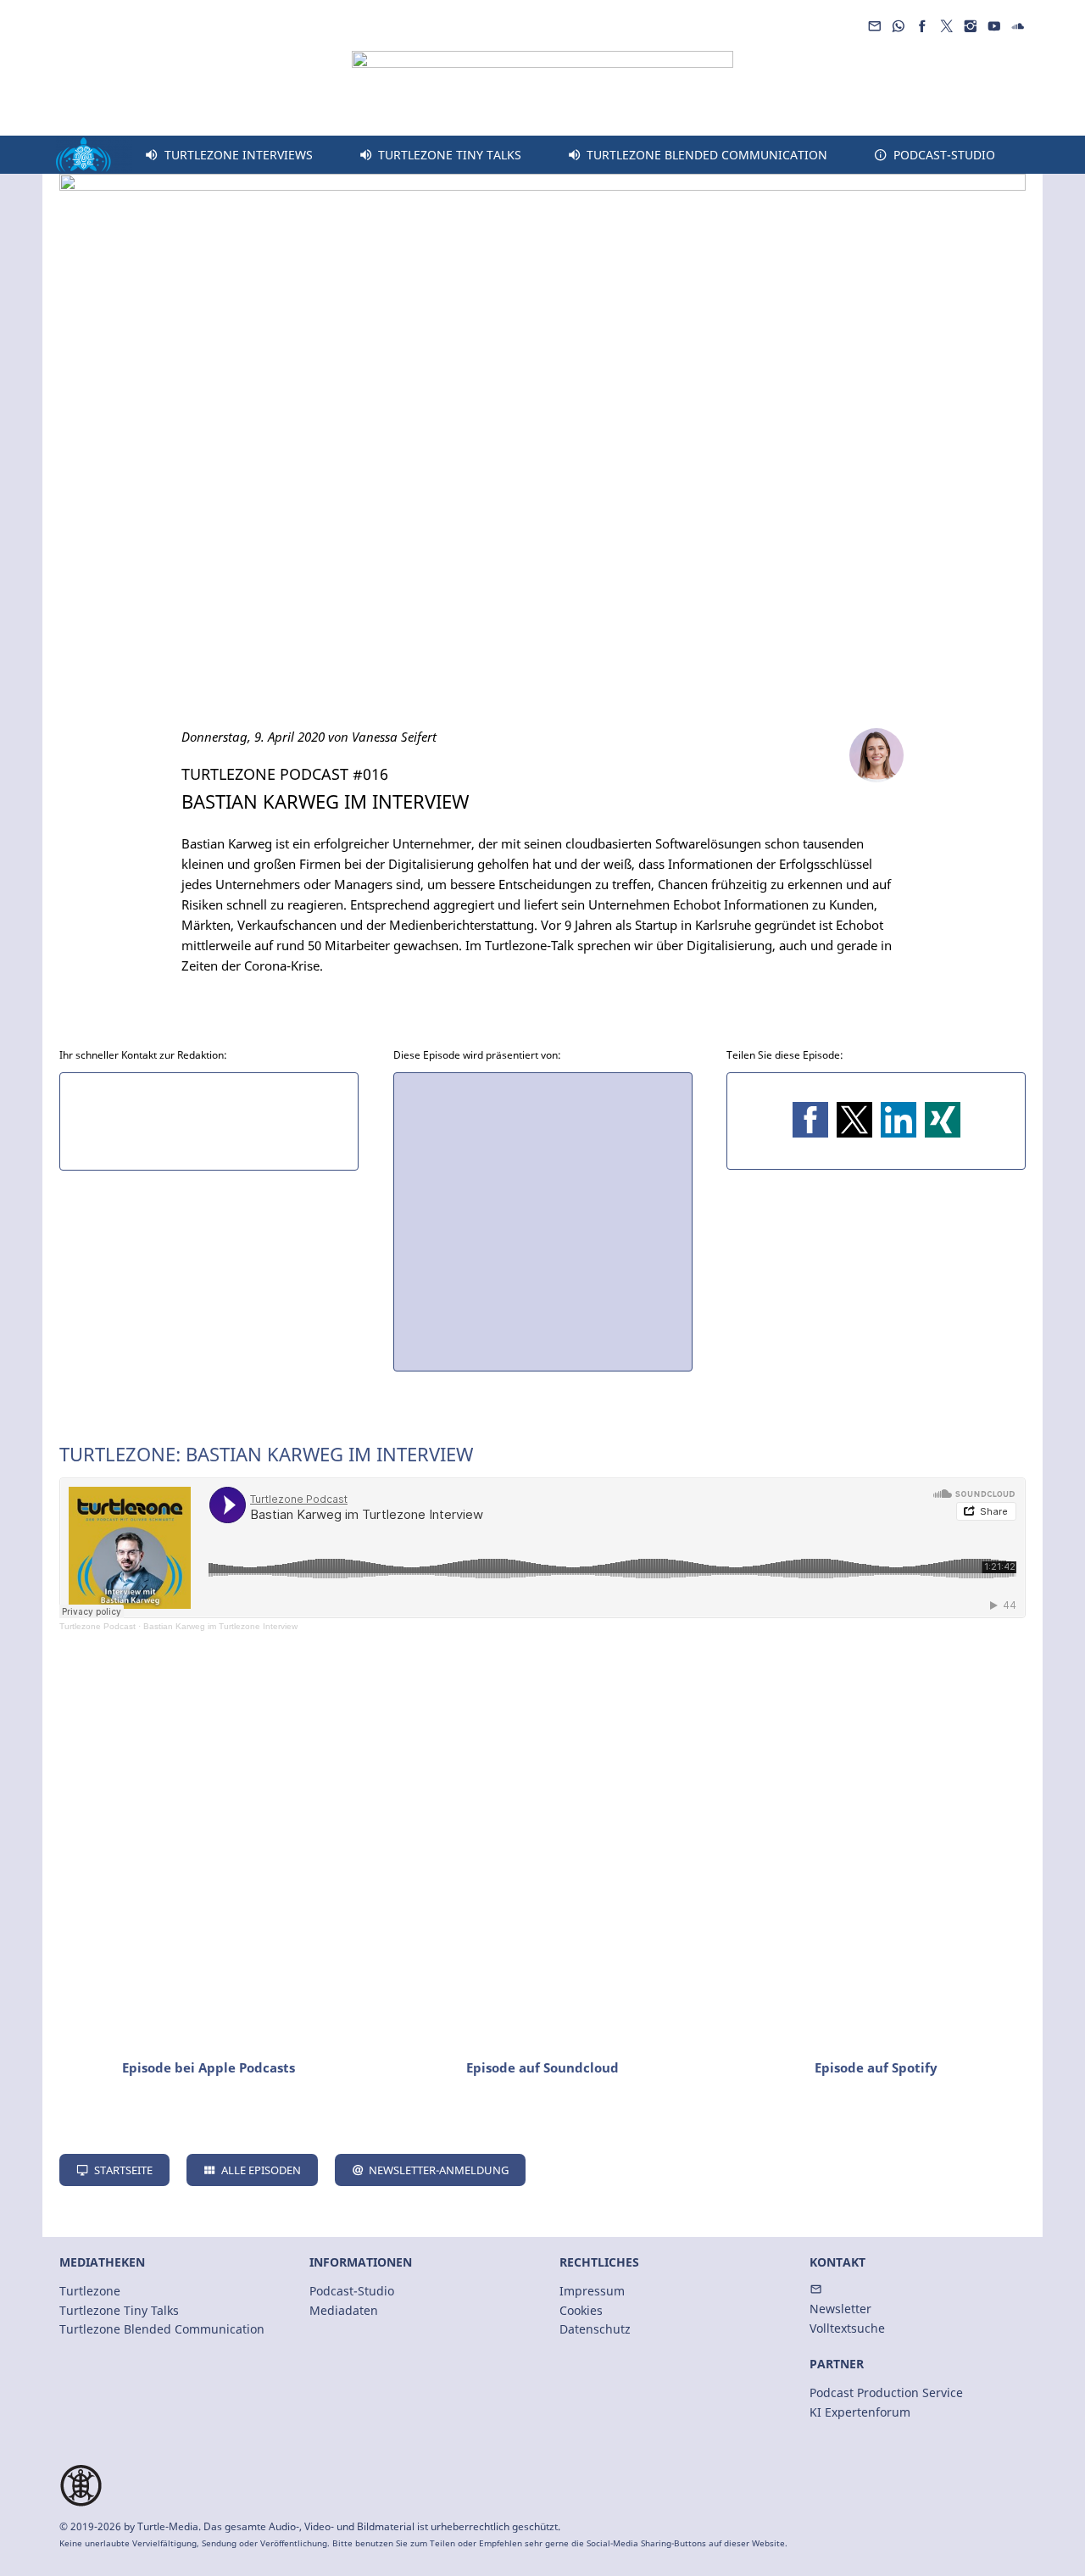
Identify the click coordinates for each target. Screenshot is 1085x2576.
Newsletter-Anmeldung (439, 2170)
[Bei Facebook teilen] (810, 1120)
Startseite (123, 2170)
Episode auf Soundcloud (542, 2067)
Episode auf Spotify (876, 2067)
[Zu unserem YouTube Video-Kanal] (994, 26)
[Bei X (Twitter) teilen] (854, 1120)
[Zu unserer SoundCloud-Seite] (1018, 26)
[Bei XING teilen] (943, 1120)
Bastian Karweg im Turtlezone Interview (220, 1626)
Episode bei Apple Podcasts (209, 2067)
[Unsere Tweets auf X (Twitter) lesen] (946, 26)
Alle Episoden (261, 2170)
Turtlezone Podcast (97, 1626)
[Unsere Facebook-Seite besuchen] (922, 26)
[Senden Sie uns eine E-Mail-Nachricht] (875, 26)
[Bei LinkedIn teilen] (899, 1120)
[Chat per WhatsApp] (899, 26)
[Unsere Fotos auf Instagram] (970, 26)
